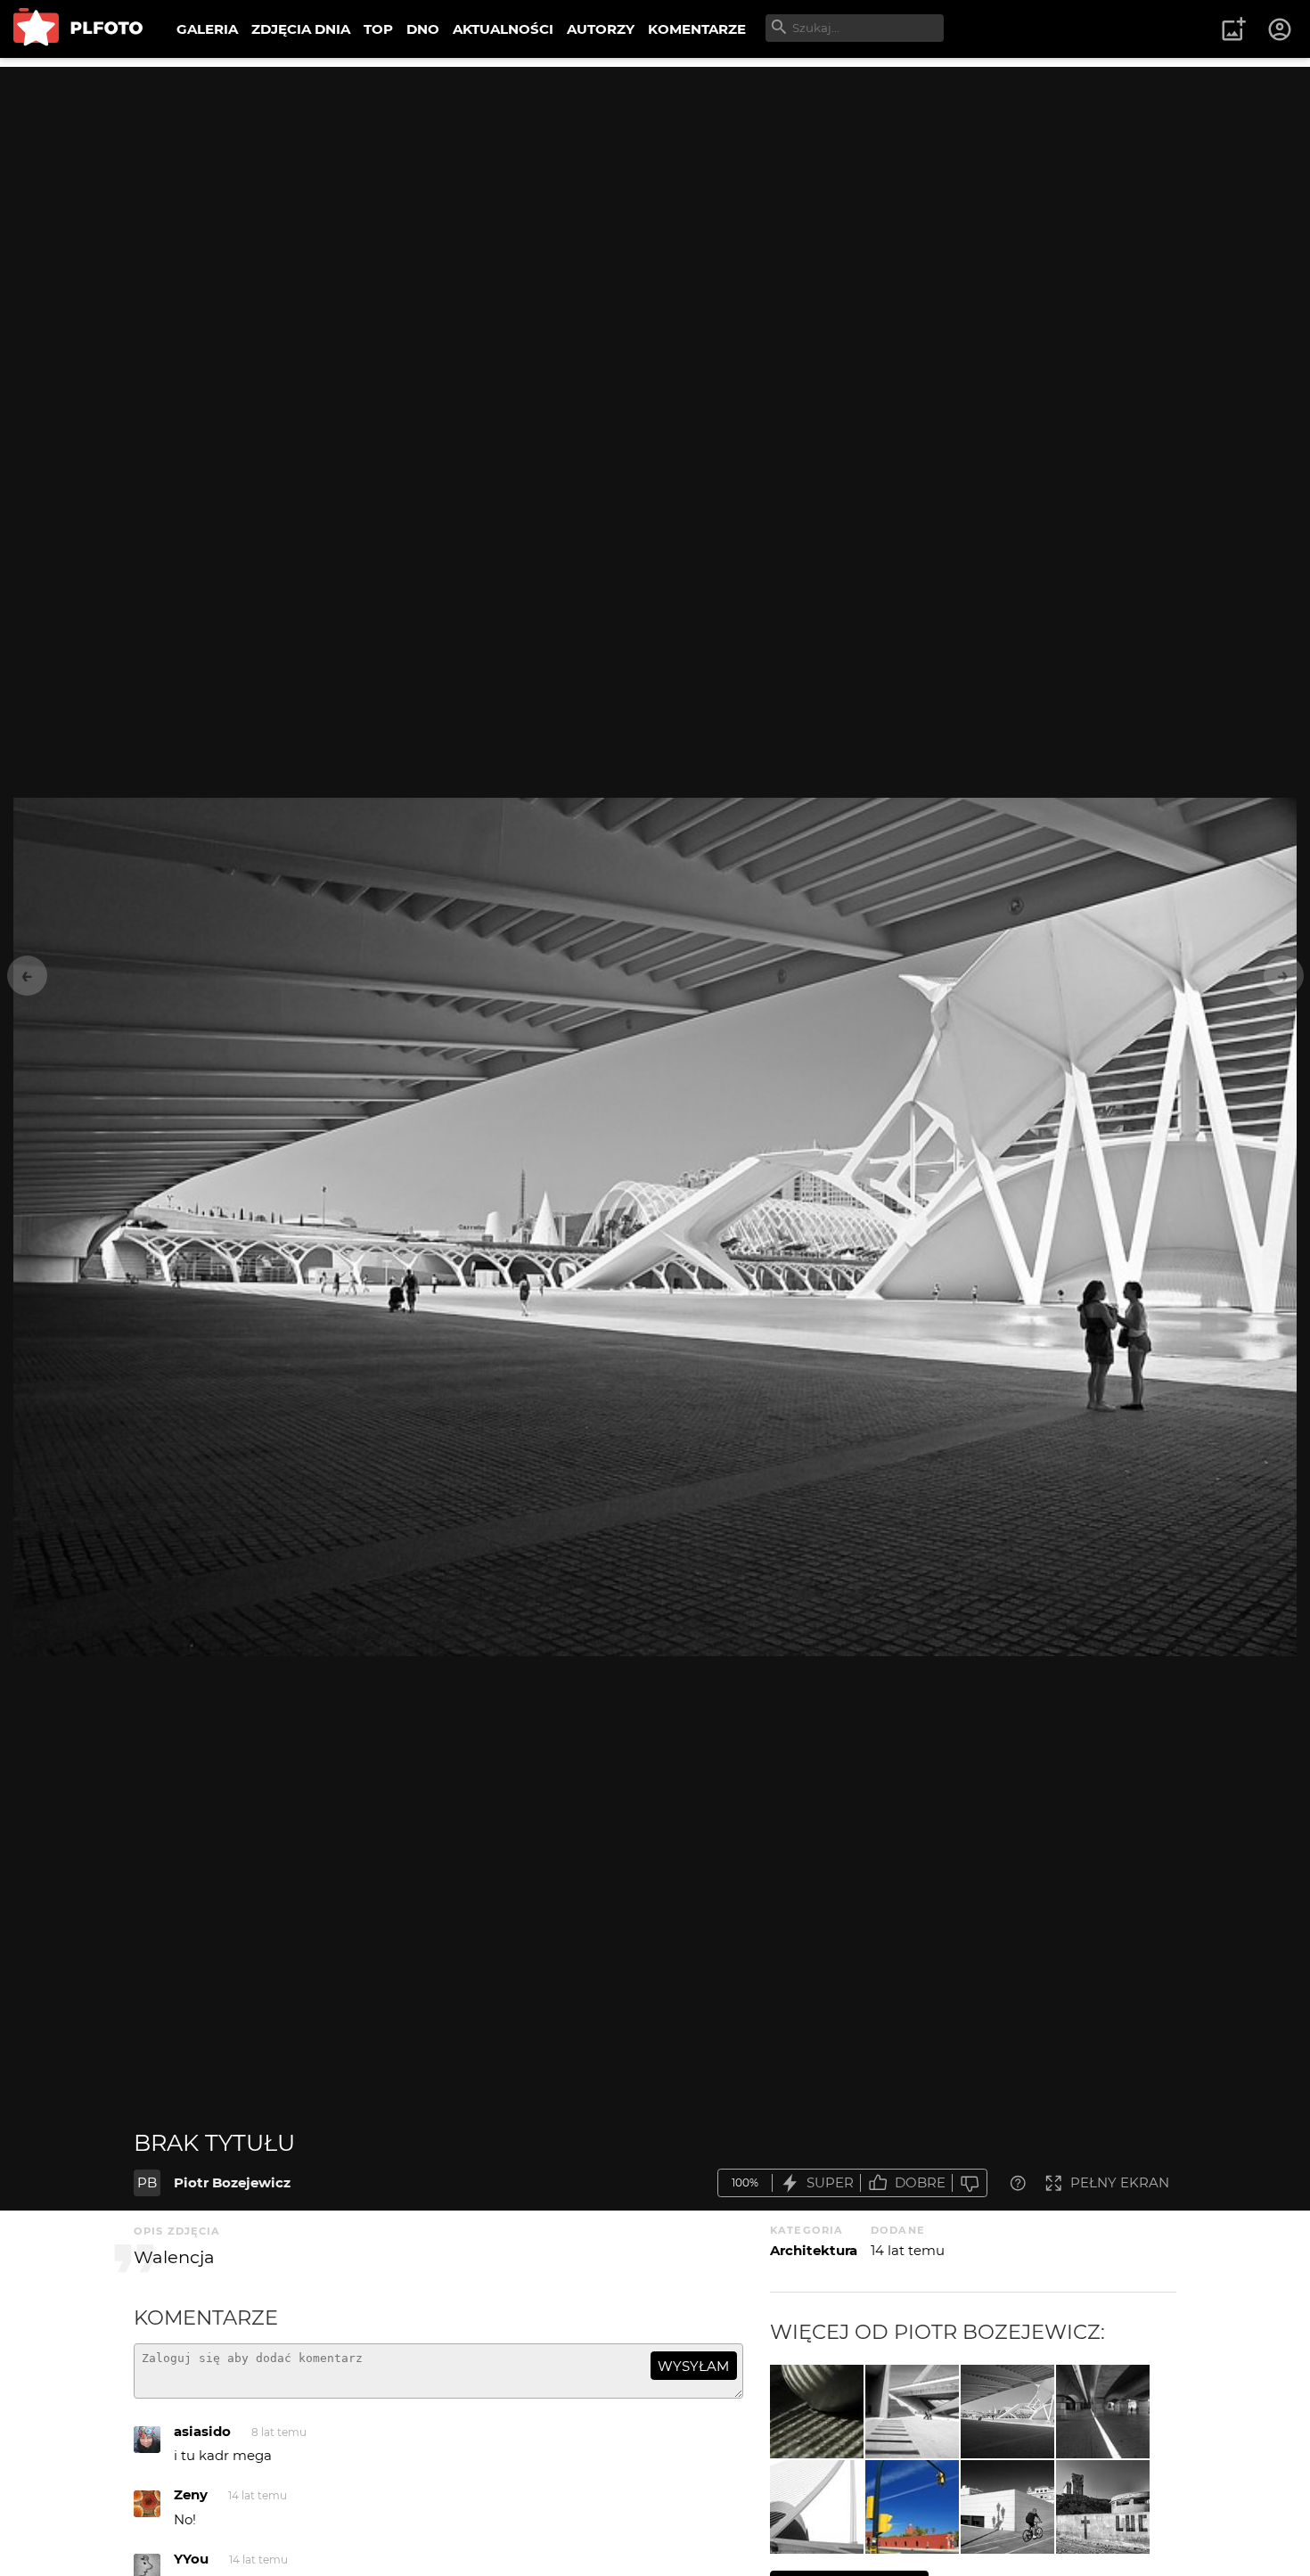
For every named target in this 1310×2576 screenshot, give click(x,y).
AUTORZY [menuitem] (601, 29)
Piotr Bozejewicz (232, 2182)
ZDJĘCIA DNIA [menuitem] (301, 29)
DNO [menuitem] (423, 29)
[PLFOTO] (78, 29)
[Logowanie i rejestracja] (1281, 29)
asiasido (202, 2431)
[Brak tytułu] (912, 2412)
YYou (191, 2559)
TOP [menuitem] (378, 29)
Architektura (814, 2250)
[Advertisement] (655, 192)
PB (147, 2182)
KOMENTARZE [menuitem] (697, 29)
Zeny (191, 2494)
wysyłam (693, 2366)
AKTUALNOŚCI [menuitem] (503, 29)
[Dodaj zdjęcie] (1233, 29)
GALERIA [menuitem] (207, 29)
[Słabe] (970, 2183)
